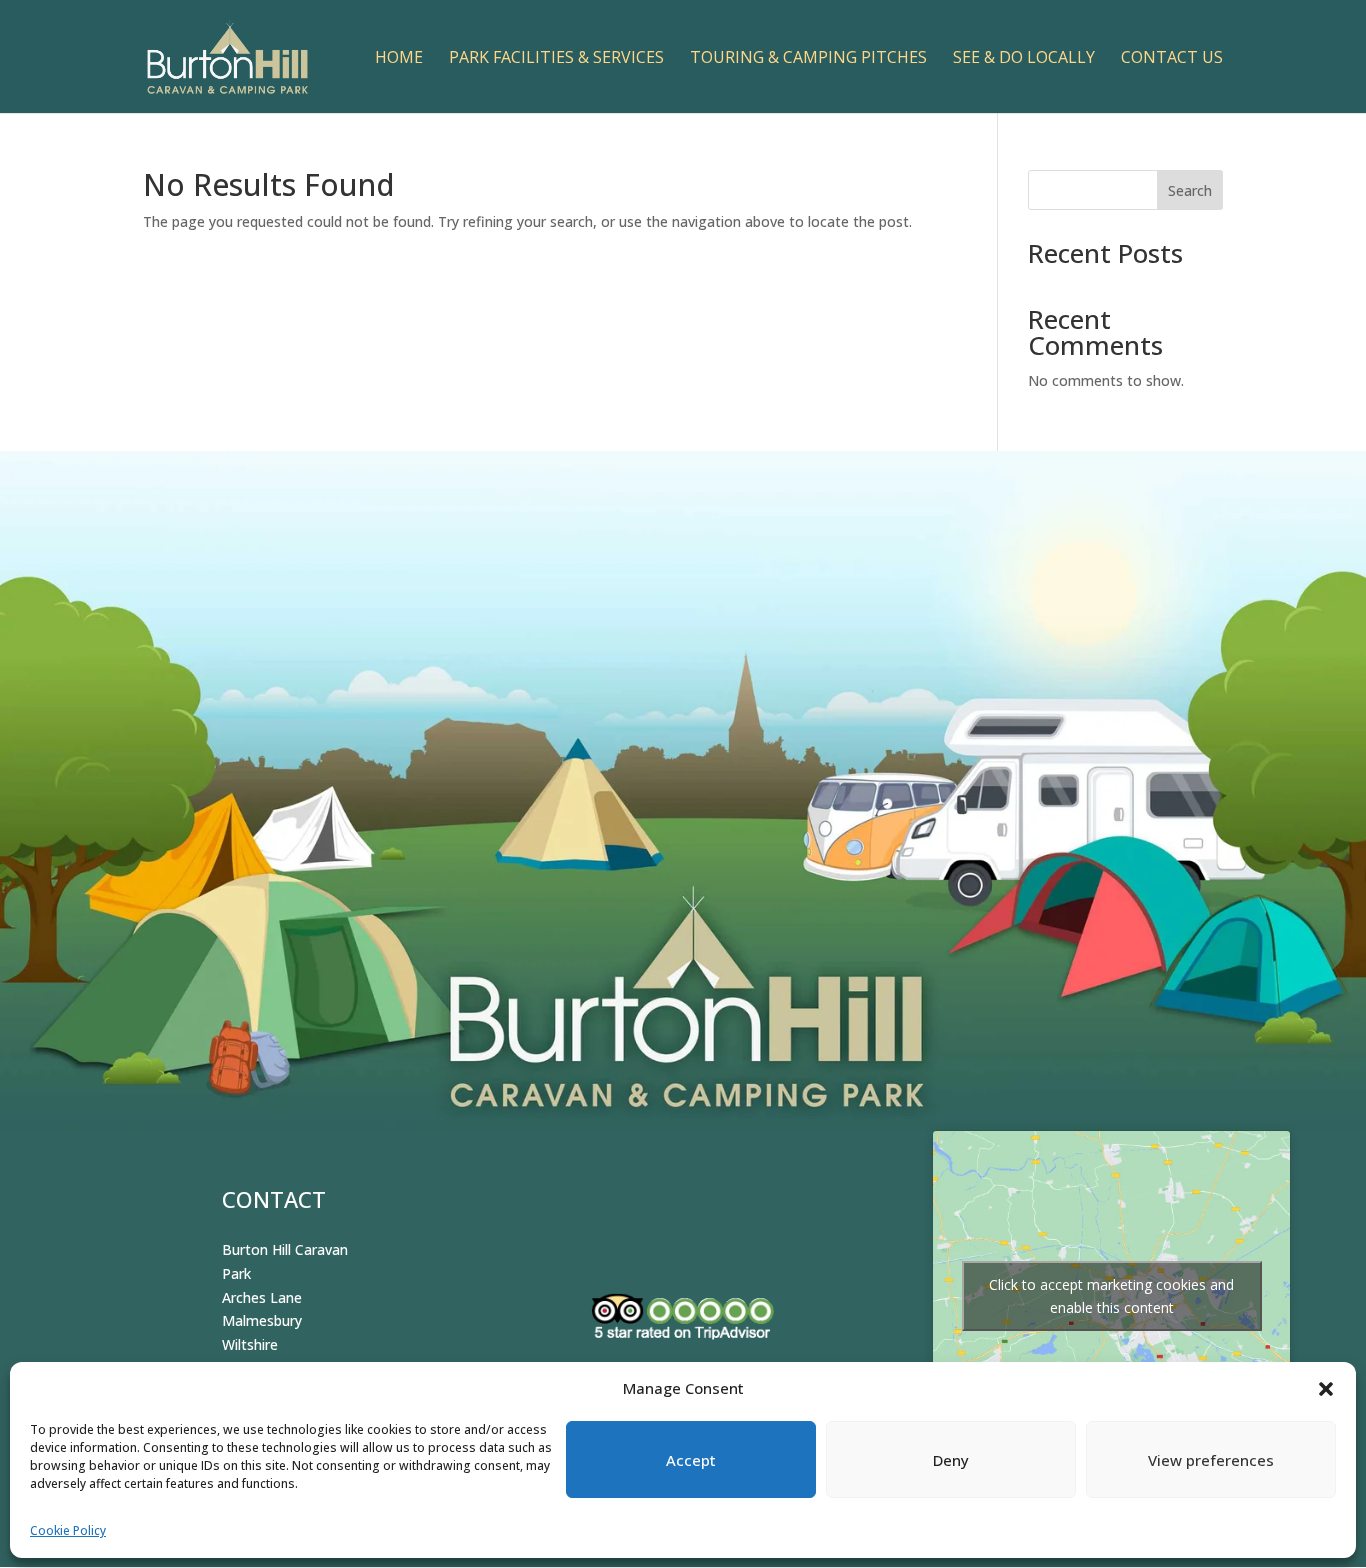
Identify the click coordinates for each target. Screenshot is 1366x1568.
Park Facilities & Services (556, 59)
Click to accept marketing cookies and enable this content (1111, 1296)
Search (1190, 190)
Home (399, 59)
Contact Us (1172, 59)
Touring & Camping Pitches (808, 59)
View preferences (1211, 1460)
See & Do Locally (1024, 59)
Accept (691, 1460)
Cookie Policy (68, 1530)
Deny (951, 1460)
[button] (1326, 1389)
